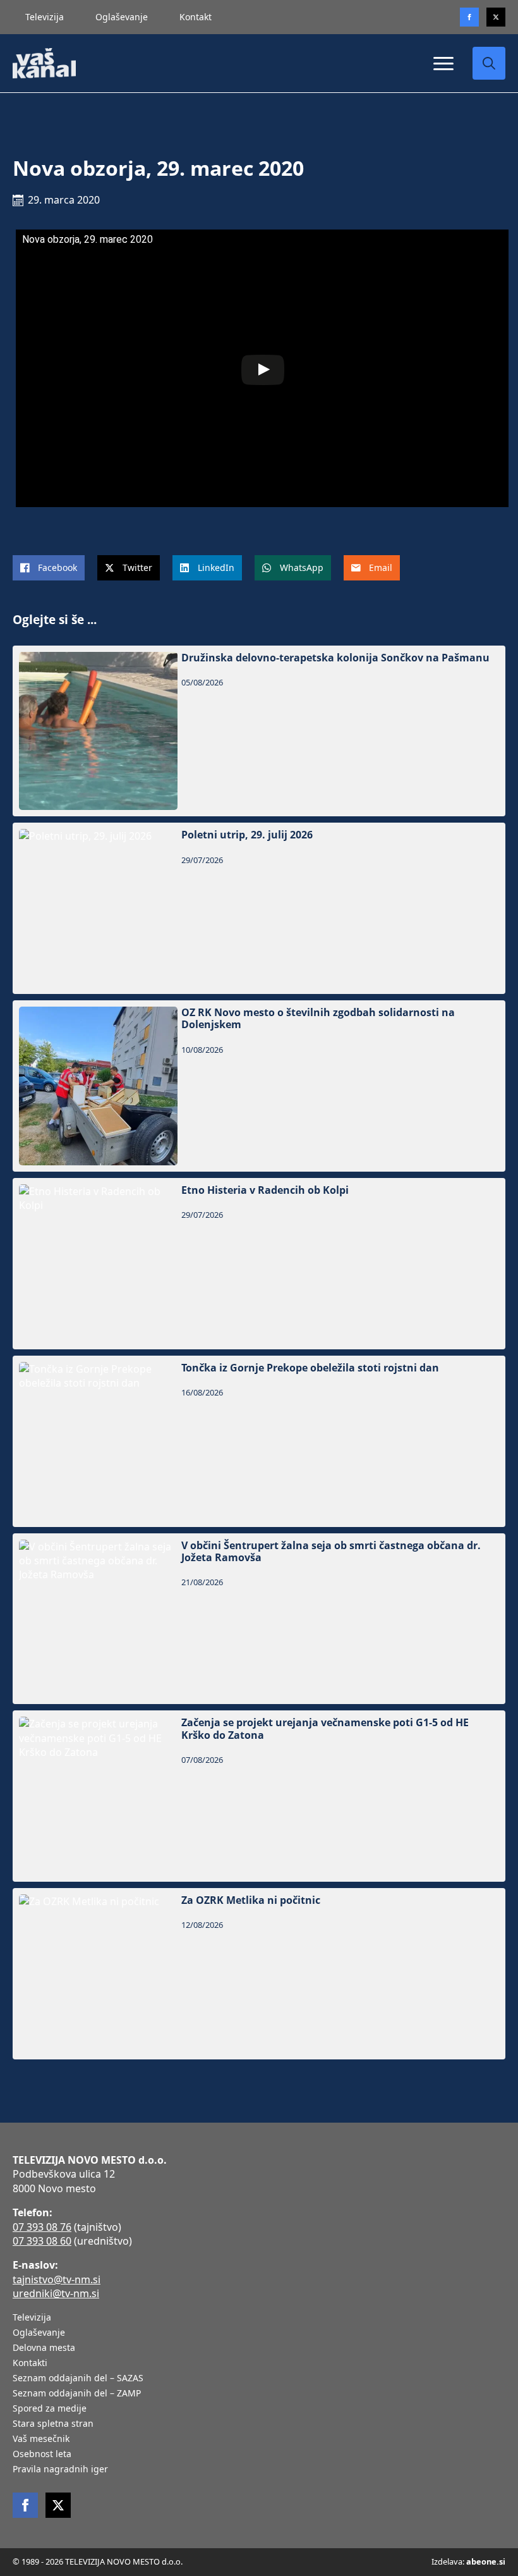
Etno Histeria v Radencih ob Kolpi (265, 1190)
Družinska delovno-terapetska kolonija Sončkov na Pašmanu (335, 658)
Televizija (45, 17)
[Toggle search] (489, 63)
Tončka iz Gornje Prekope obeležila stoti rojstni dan (310, 1368)
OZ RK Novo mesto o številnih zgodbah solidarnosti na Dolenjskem (318, 1019)
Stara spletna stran (53, 2424)
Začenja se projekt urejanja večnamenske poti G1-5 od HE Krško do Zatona (325, 1729)
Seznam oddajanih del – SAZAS (78, 2379)
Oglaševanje (122, 17)
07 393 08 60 (42, 2241)
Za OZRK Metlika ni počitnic (251, 1900)
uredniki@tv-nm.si (56, 2293)
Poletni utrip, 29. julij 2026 (247, 835)
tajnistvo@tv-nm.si (57, 2279)
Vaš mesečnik (41, 2439)
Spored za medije (50, 2409)
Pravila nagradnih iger (60, 2470)
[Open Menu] (443, 63)
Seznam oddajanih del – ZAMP (77, 2394)
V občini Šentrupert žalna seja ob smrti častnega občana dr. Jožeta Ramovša (331, 1552)
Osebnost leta (42, 2455)
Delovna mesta (44, 2348)
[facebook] (25, 2505)
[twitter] (496, 17)
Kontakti (30, 2364)
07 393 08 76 (42, 2227)
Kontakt (196, 17)
